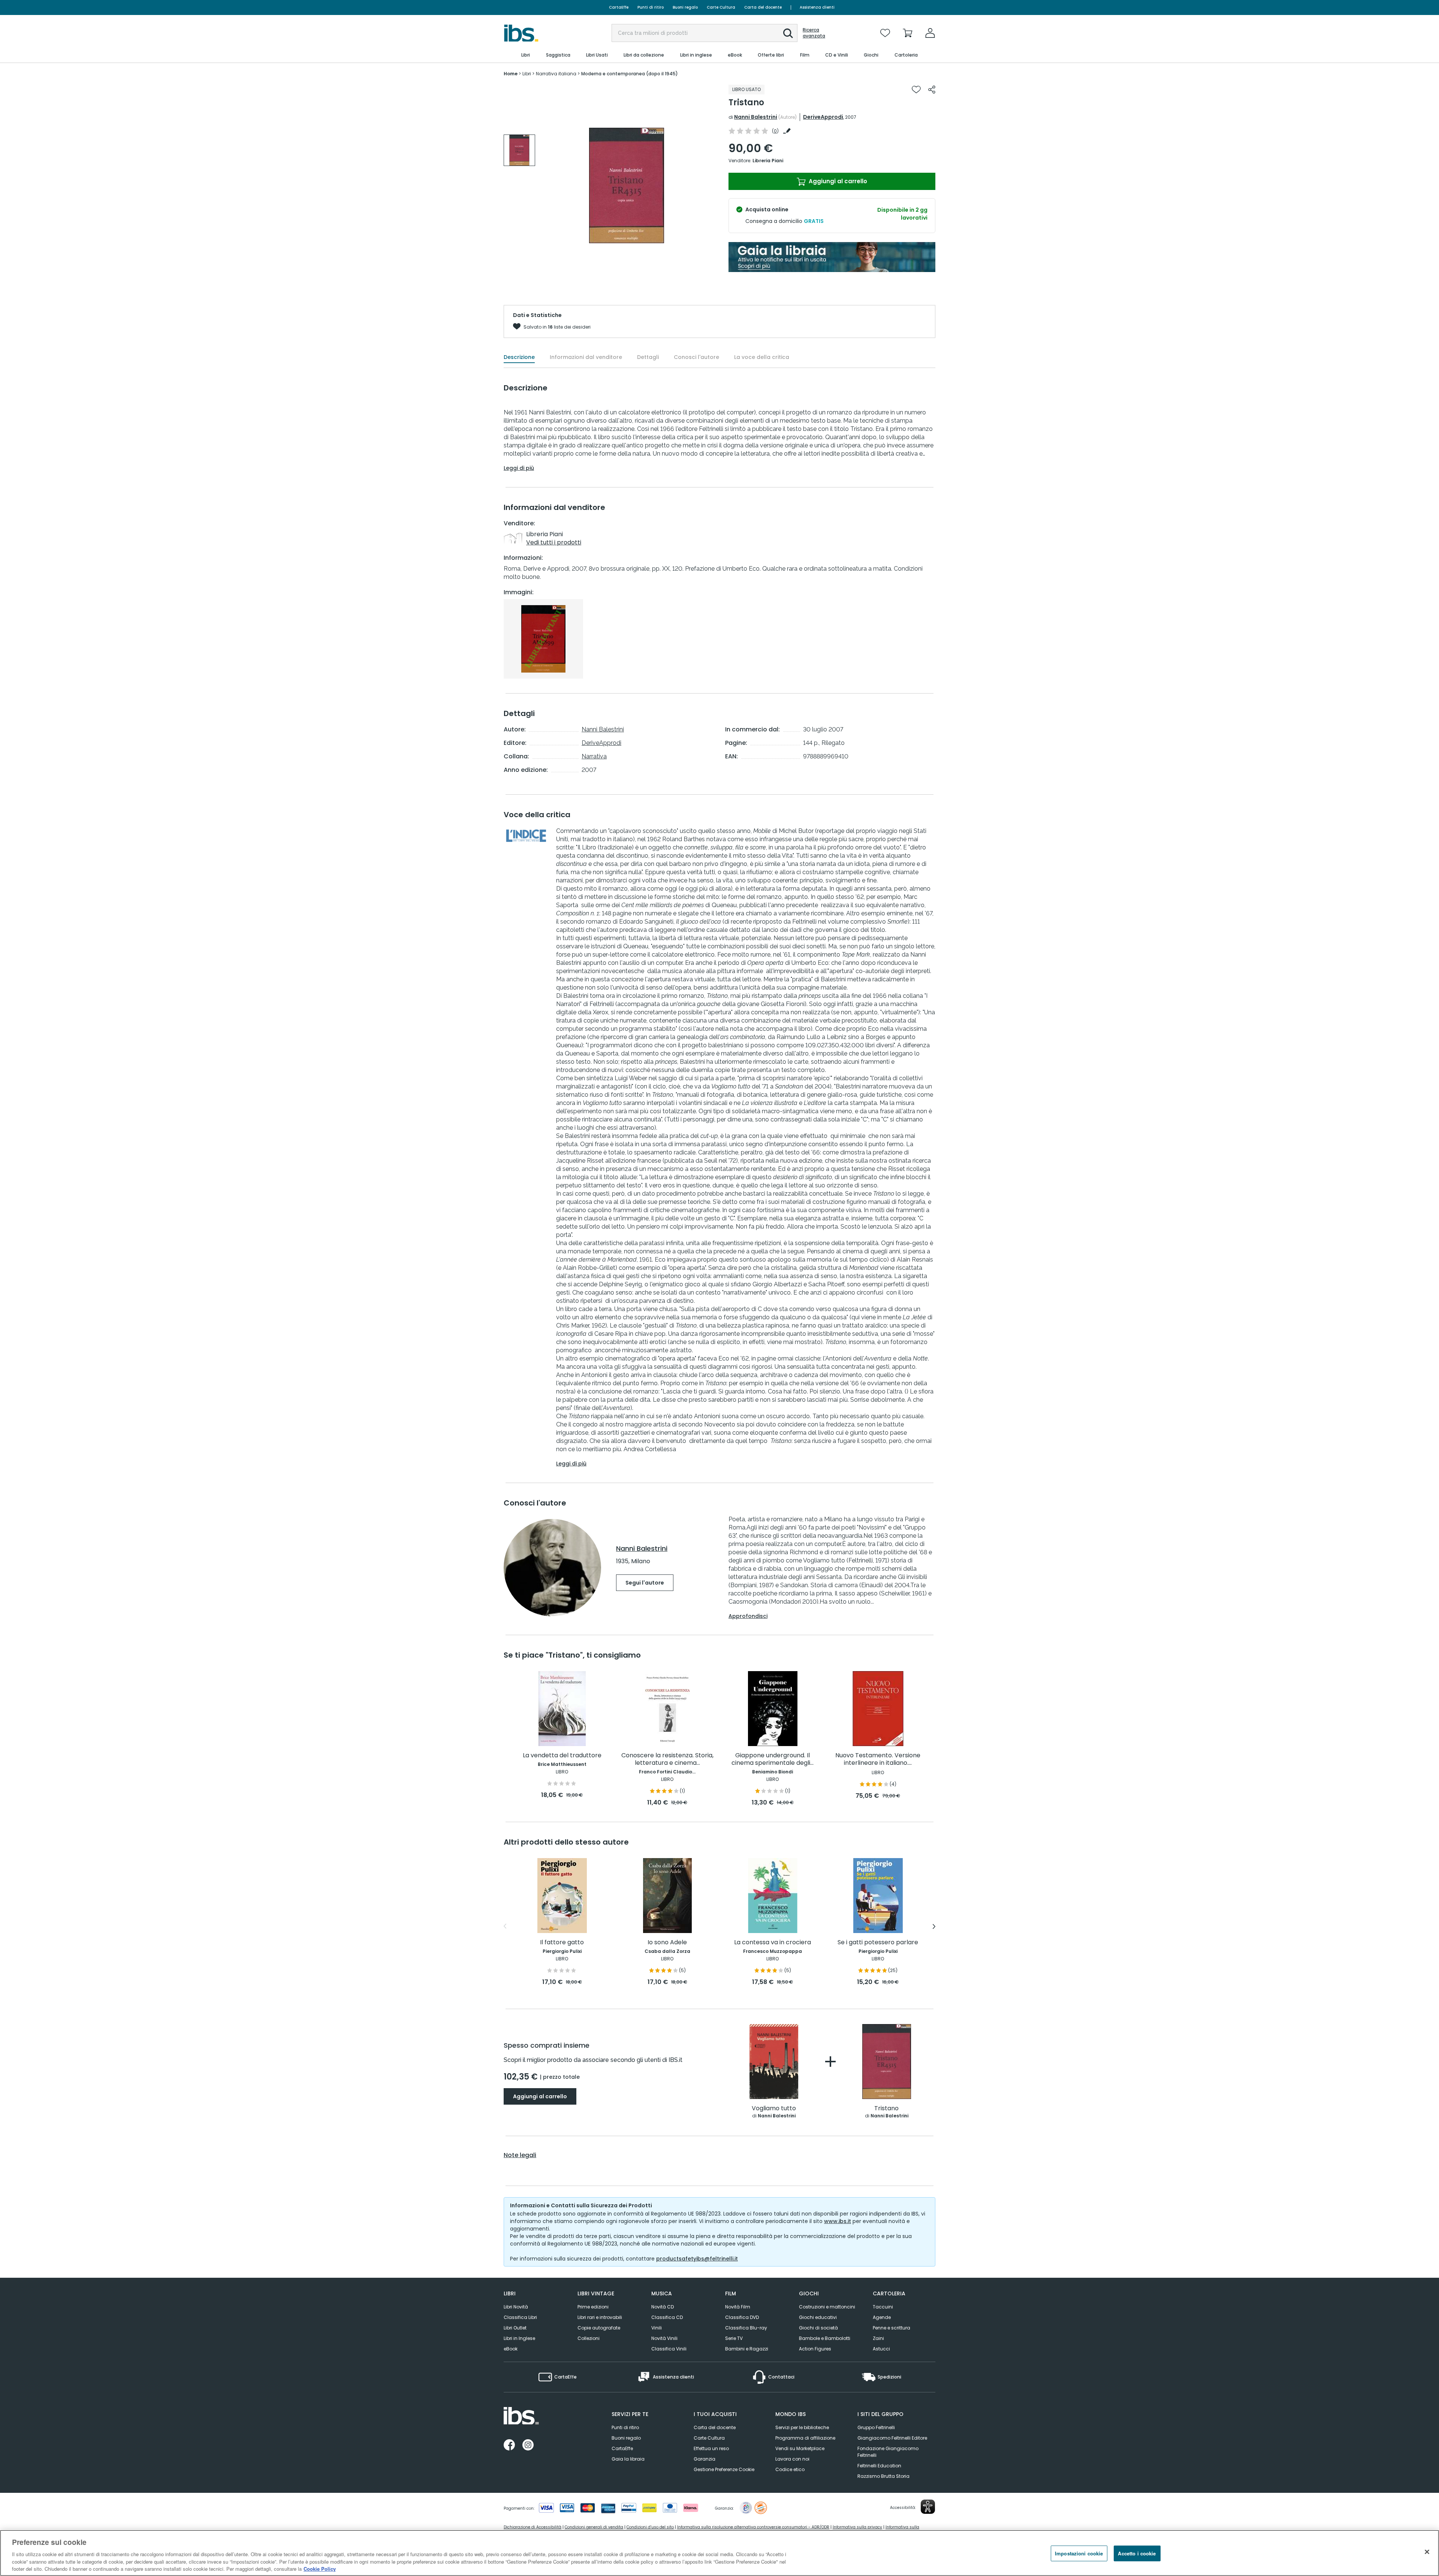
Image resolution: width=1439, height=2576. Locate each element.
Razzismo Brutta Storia (883, 2476)
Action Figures (815, 2349)
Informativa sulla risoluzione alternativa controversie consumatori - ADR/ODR (753, 2527)
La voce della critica (762, 357)
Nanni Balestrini (756, 117)
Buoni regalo (685, 7)
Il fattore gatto (562, 1943)
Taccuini (883, 2307)
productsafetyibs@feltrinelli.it (697, 2259)
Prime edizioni (593, 2307)
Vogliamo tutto (774, 2109)
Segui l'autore (645, 1583)
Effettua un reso (711, 2448)
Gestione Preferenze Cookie (724, 2469)
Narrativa (594, 756)
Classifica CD (667, 2317)
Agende (882, 2317)
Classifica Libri (520, 2317)
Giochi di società (818, 2328)
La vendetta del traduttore (562, 1756)
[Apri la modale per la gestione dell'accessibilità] (928, 2507)
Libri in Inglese (519, 2338)
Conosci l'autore (696, 357)
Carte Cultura (721, 7)
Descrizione (519, 357)
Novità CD (663, 2307)
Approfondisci (748, 1616)
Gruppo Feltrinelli (876, 2427)
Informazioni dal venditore (586, 357)
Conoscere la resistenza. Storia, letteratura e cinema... (667, 1759)
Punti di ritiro (651, 7)
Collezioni (589, 2338)
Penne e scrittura (892, 2328)
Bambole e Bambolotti (825, 2338)
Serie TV (734, 2338)
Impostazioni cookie (1079, 2553)
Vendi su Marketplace (800, 2448)
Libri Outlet (515, 2328)
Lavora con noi (792, 2459)
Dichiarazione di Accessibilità (533, 2527)
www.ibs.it (838, 2221)
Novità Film (738, 2307)
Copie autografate (599, 2328)
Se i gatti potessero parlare (878, 1943)
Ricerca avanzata (814, 33)
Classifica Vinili (669, 2349)
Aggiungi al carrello (837, 181)
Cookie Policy (320, 2568)
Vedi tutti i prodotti (554, 542)
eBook (511, 2349)
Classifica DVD (742, 2317)
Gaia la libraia (628, 2459)
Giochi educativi (818, 2317)
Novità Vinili (664, 2338)
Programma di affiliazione (805, 2438)
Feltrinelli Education (879, 2466)
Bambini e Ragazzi (747, 2349)
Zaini (878, 2338)
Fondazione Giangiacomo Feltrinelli (888, 2452)
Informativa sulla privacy (857, 2527)
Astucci (881, 2349)
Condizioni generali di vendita (594, 2527)
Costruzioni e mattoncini (827, 2307)
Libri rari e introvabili (600, 2317)
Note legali (520, 2155)
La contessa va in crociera (773, 1943)
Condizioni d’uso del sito (650, 2527)
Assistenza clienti (817, 7)
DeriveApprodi (823, 117)
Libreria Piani (768, 161)
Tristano (886, 2109)
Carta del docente (763, 7)
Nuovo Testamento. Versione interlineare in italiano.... (878, 1759)
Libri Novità (516, 2307)
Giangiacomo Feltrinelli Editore (892, 2438)
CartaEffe (619, 7)
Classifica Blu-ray (746, 2328)
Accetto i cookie (1137, 2553)
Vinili (657, 2328)
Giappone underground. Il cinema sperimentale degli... (773, 1759)
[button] (788, 33)
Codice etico (790, 2469)
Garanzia (705, 2459)
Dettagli (648, 357)
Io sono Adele (667, 1943)
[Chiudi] (1427, 2552)
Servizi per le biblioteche (802, 2427)
